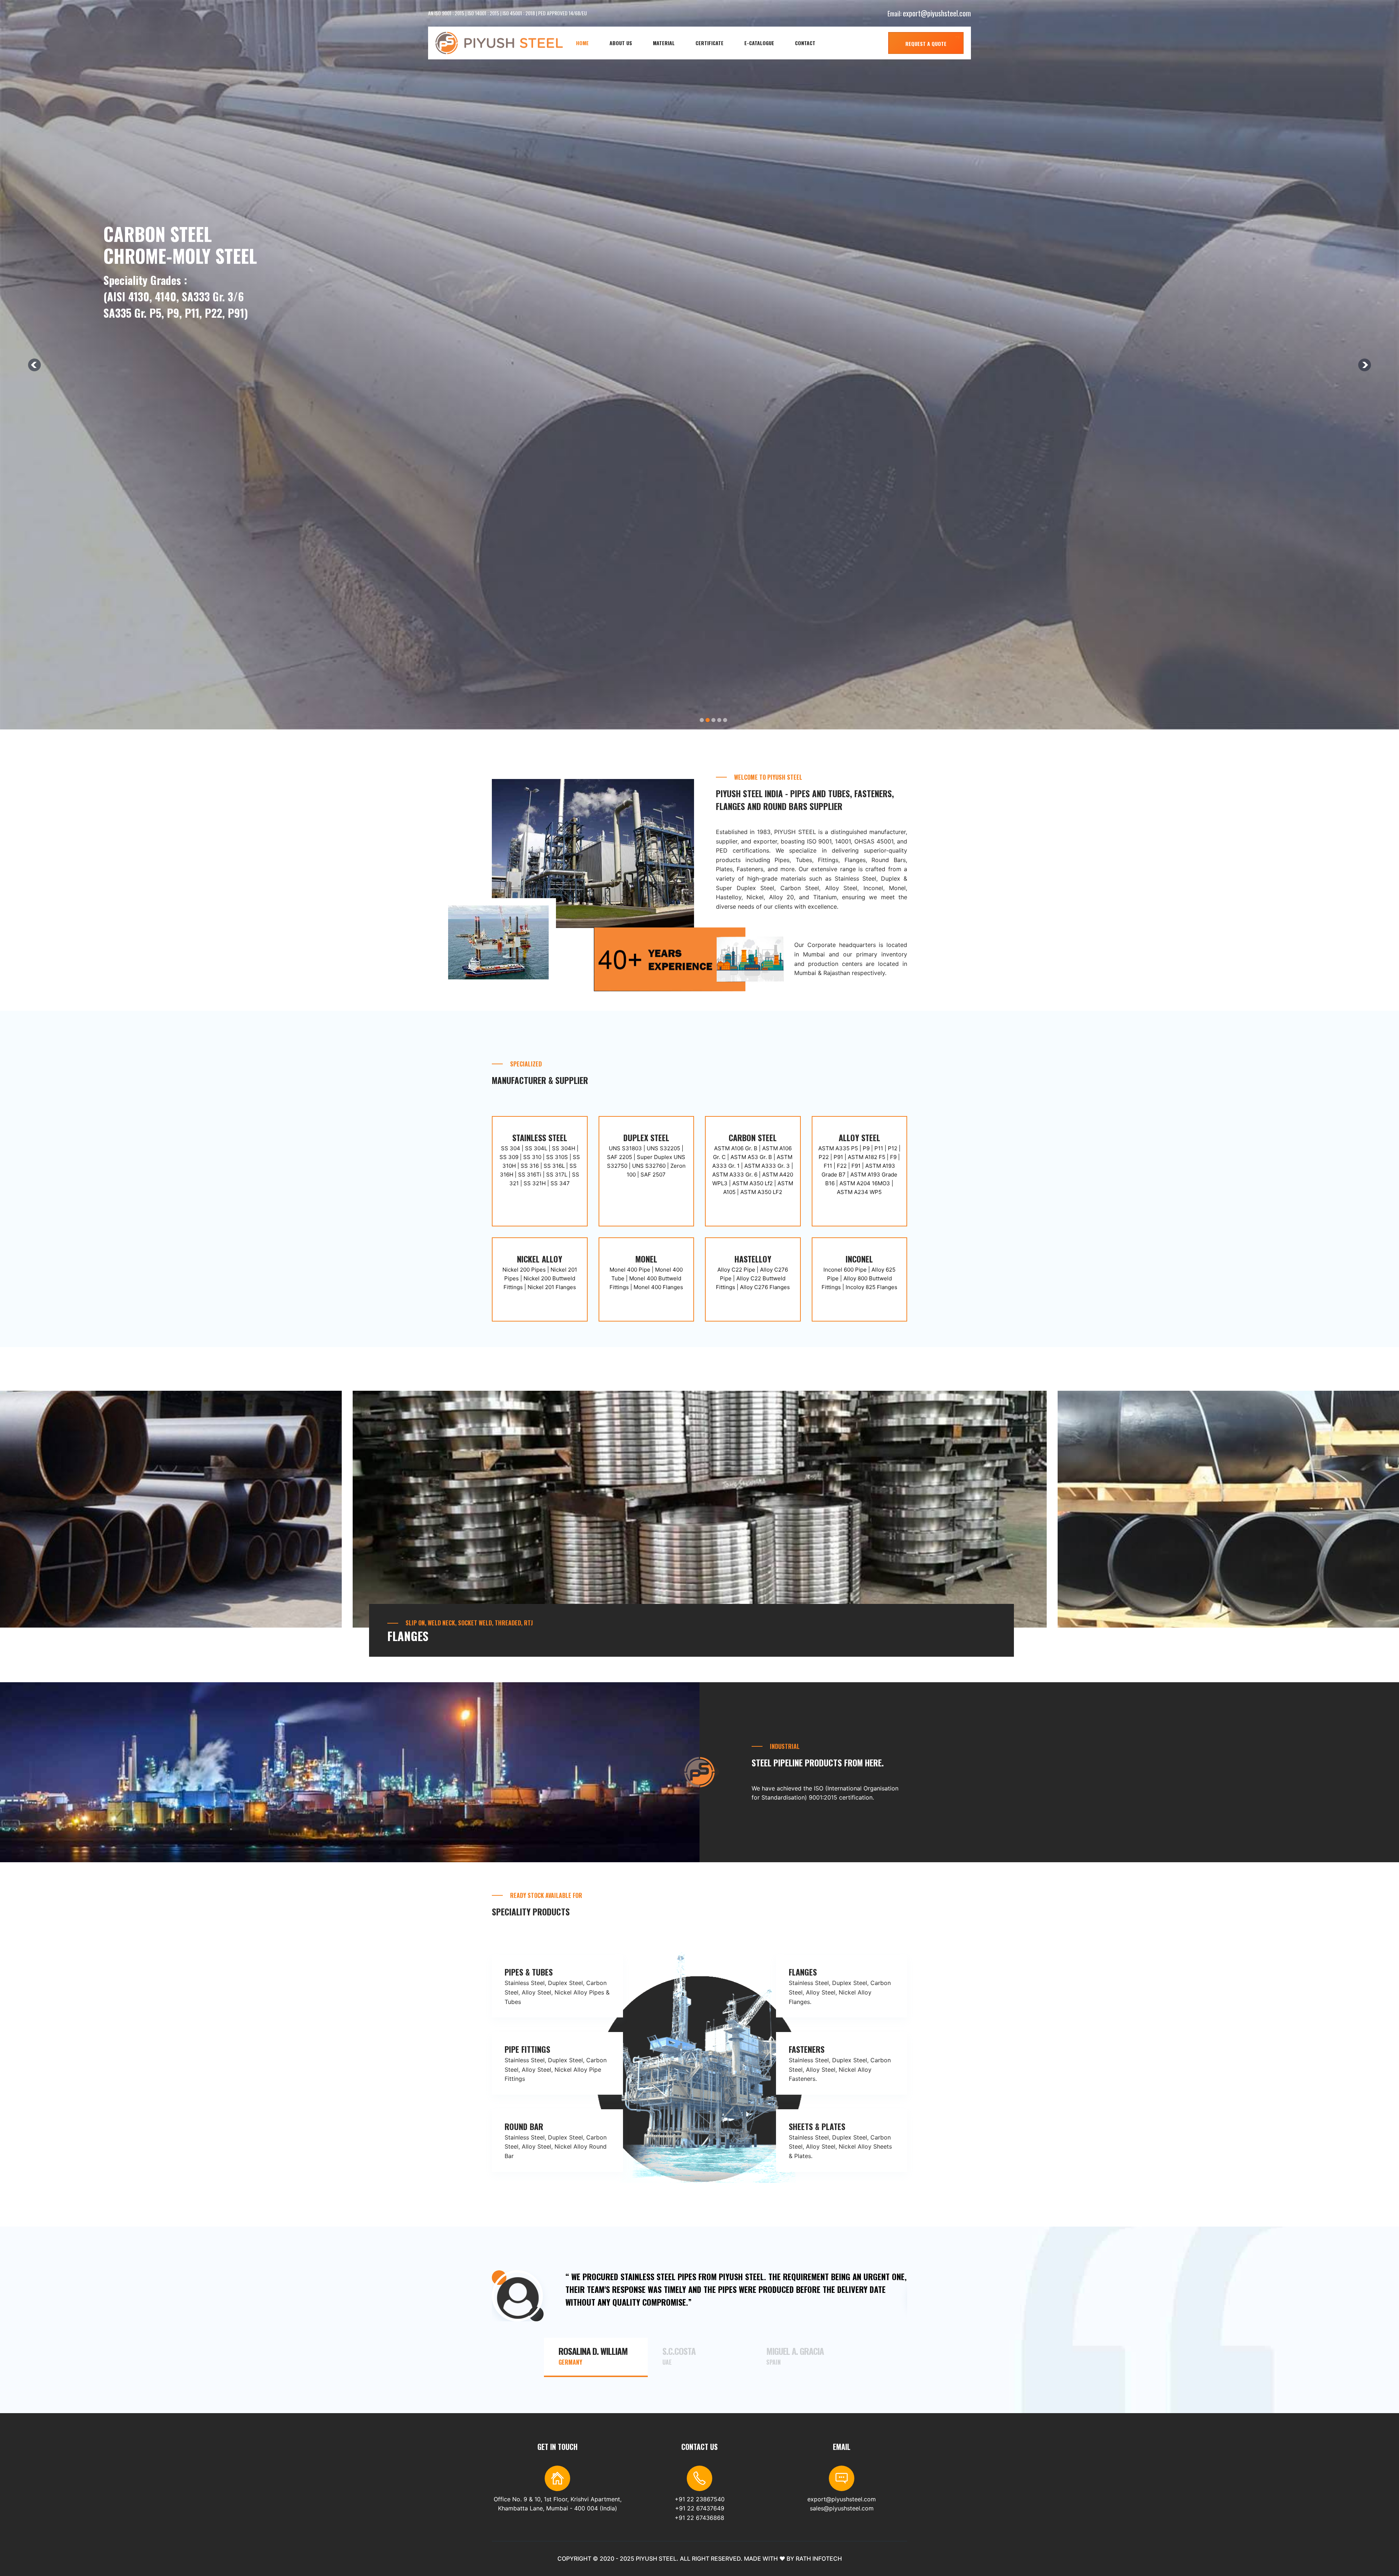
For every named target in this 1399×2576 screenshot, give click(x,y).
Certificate (710, 43)
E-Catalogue (759, 43)
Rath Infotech (819, 2559)
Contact (805, 43)
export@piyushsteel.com (937, 13)
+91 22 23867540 (700, 2499)
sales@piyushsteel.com (842, 2508)
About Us (621, 43)
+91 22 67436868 (699, 2518)
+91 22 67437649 (700, 2508)
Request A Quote (926, 44)
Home (582, 43)
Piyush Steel (656, 2559)
